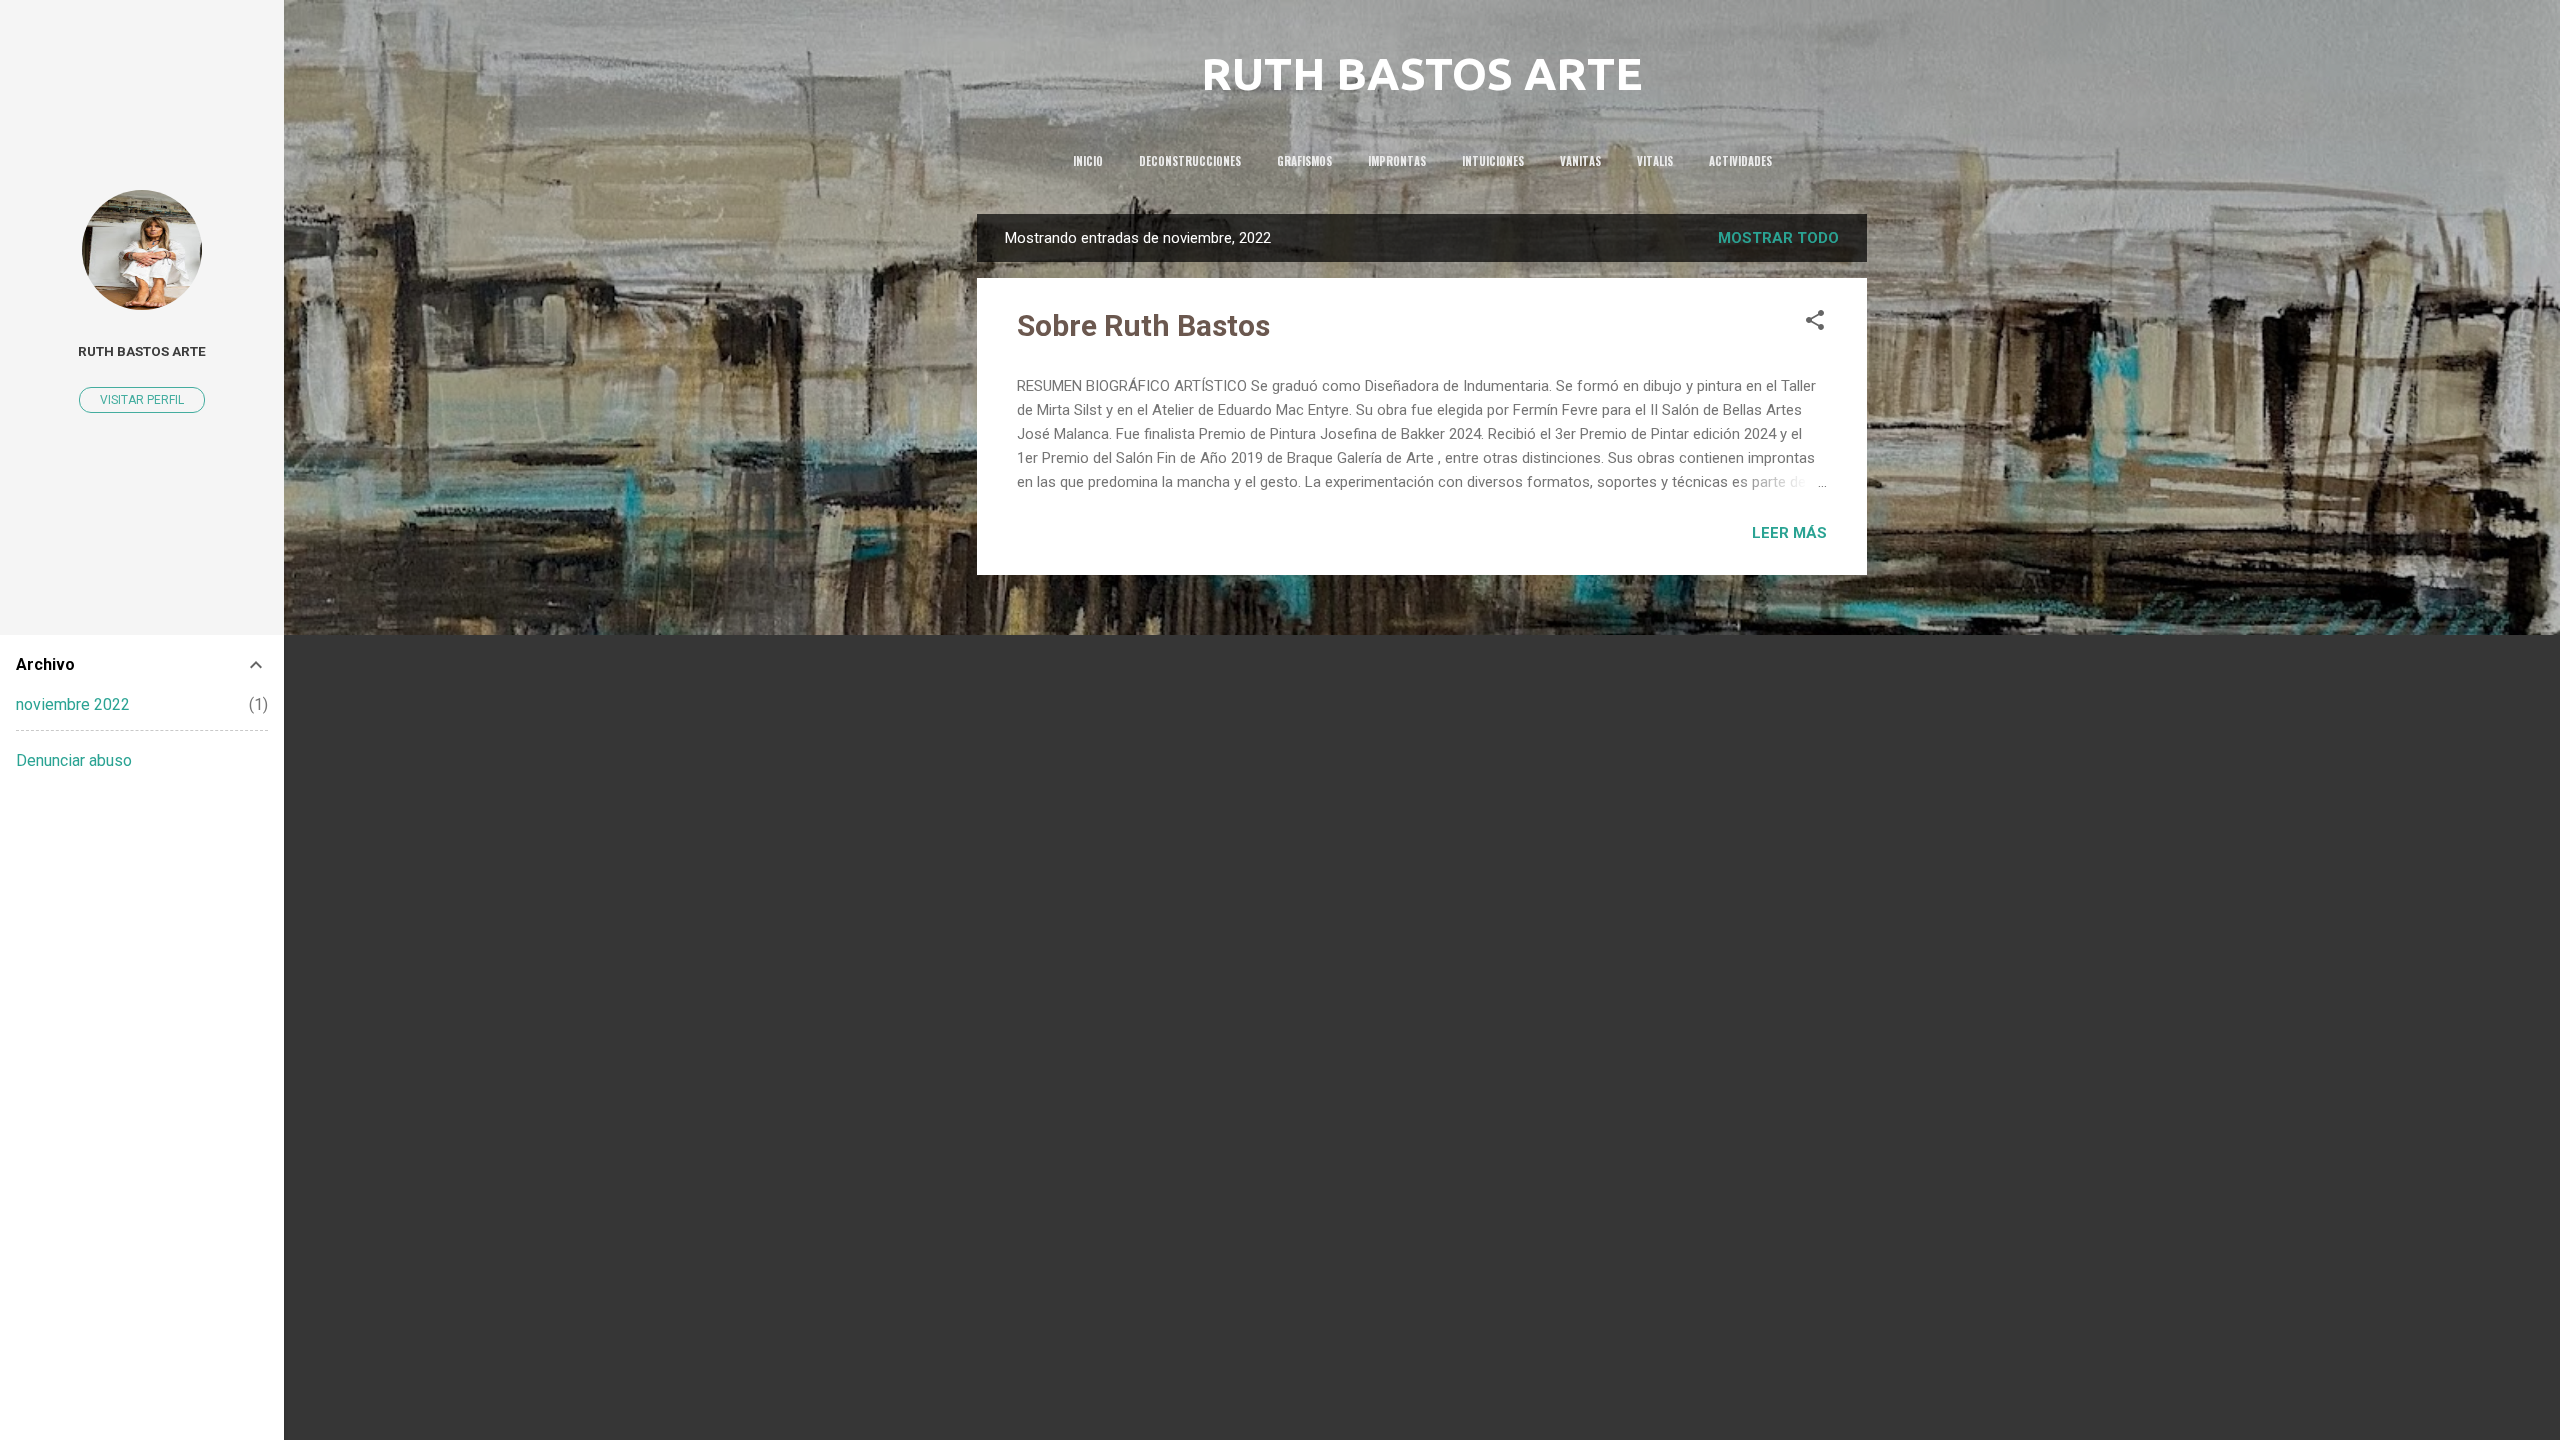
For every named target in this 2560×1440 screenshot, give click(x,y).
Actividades (1740, 161)
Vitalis (1655, 161)
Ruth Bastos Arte (142, 351)
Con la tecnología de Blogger (1434, 1388)
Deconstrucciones (1190, 161)
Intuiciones (1493, 161)
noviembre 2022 (73, 704)
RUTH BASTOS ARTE (1422, 73)
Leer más (1789, 533)
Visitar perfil (142, 400)
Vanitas (1580, 161)
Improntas (1397, 161)
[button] (1815, 323)
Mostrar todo (1778, 238)
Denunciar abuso (74, 760)
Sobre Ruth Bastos (1143, 325)
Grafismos (1304, 161)
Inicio (1088, 161)
